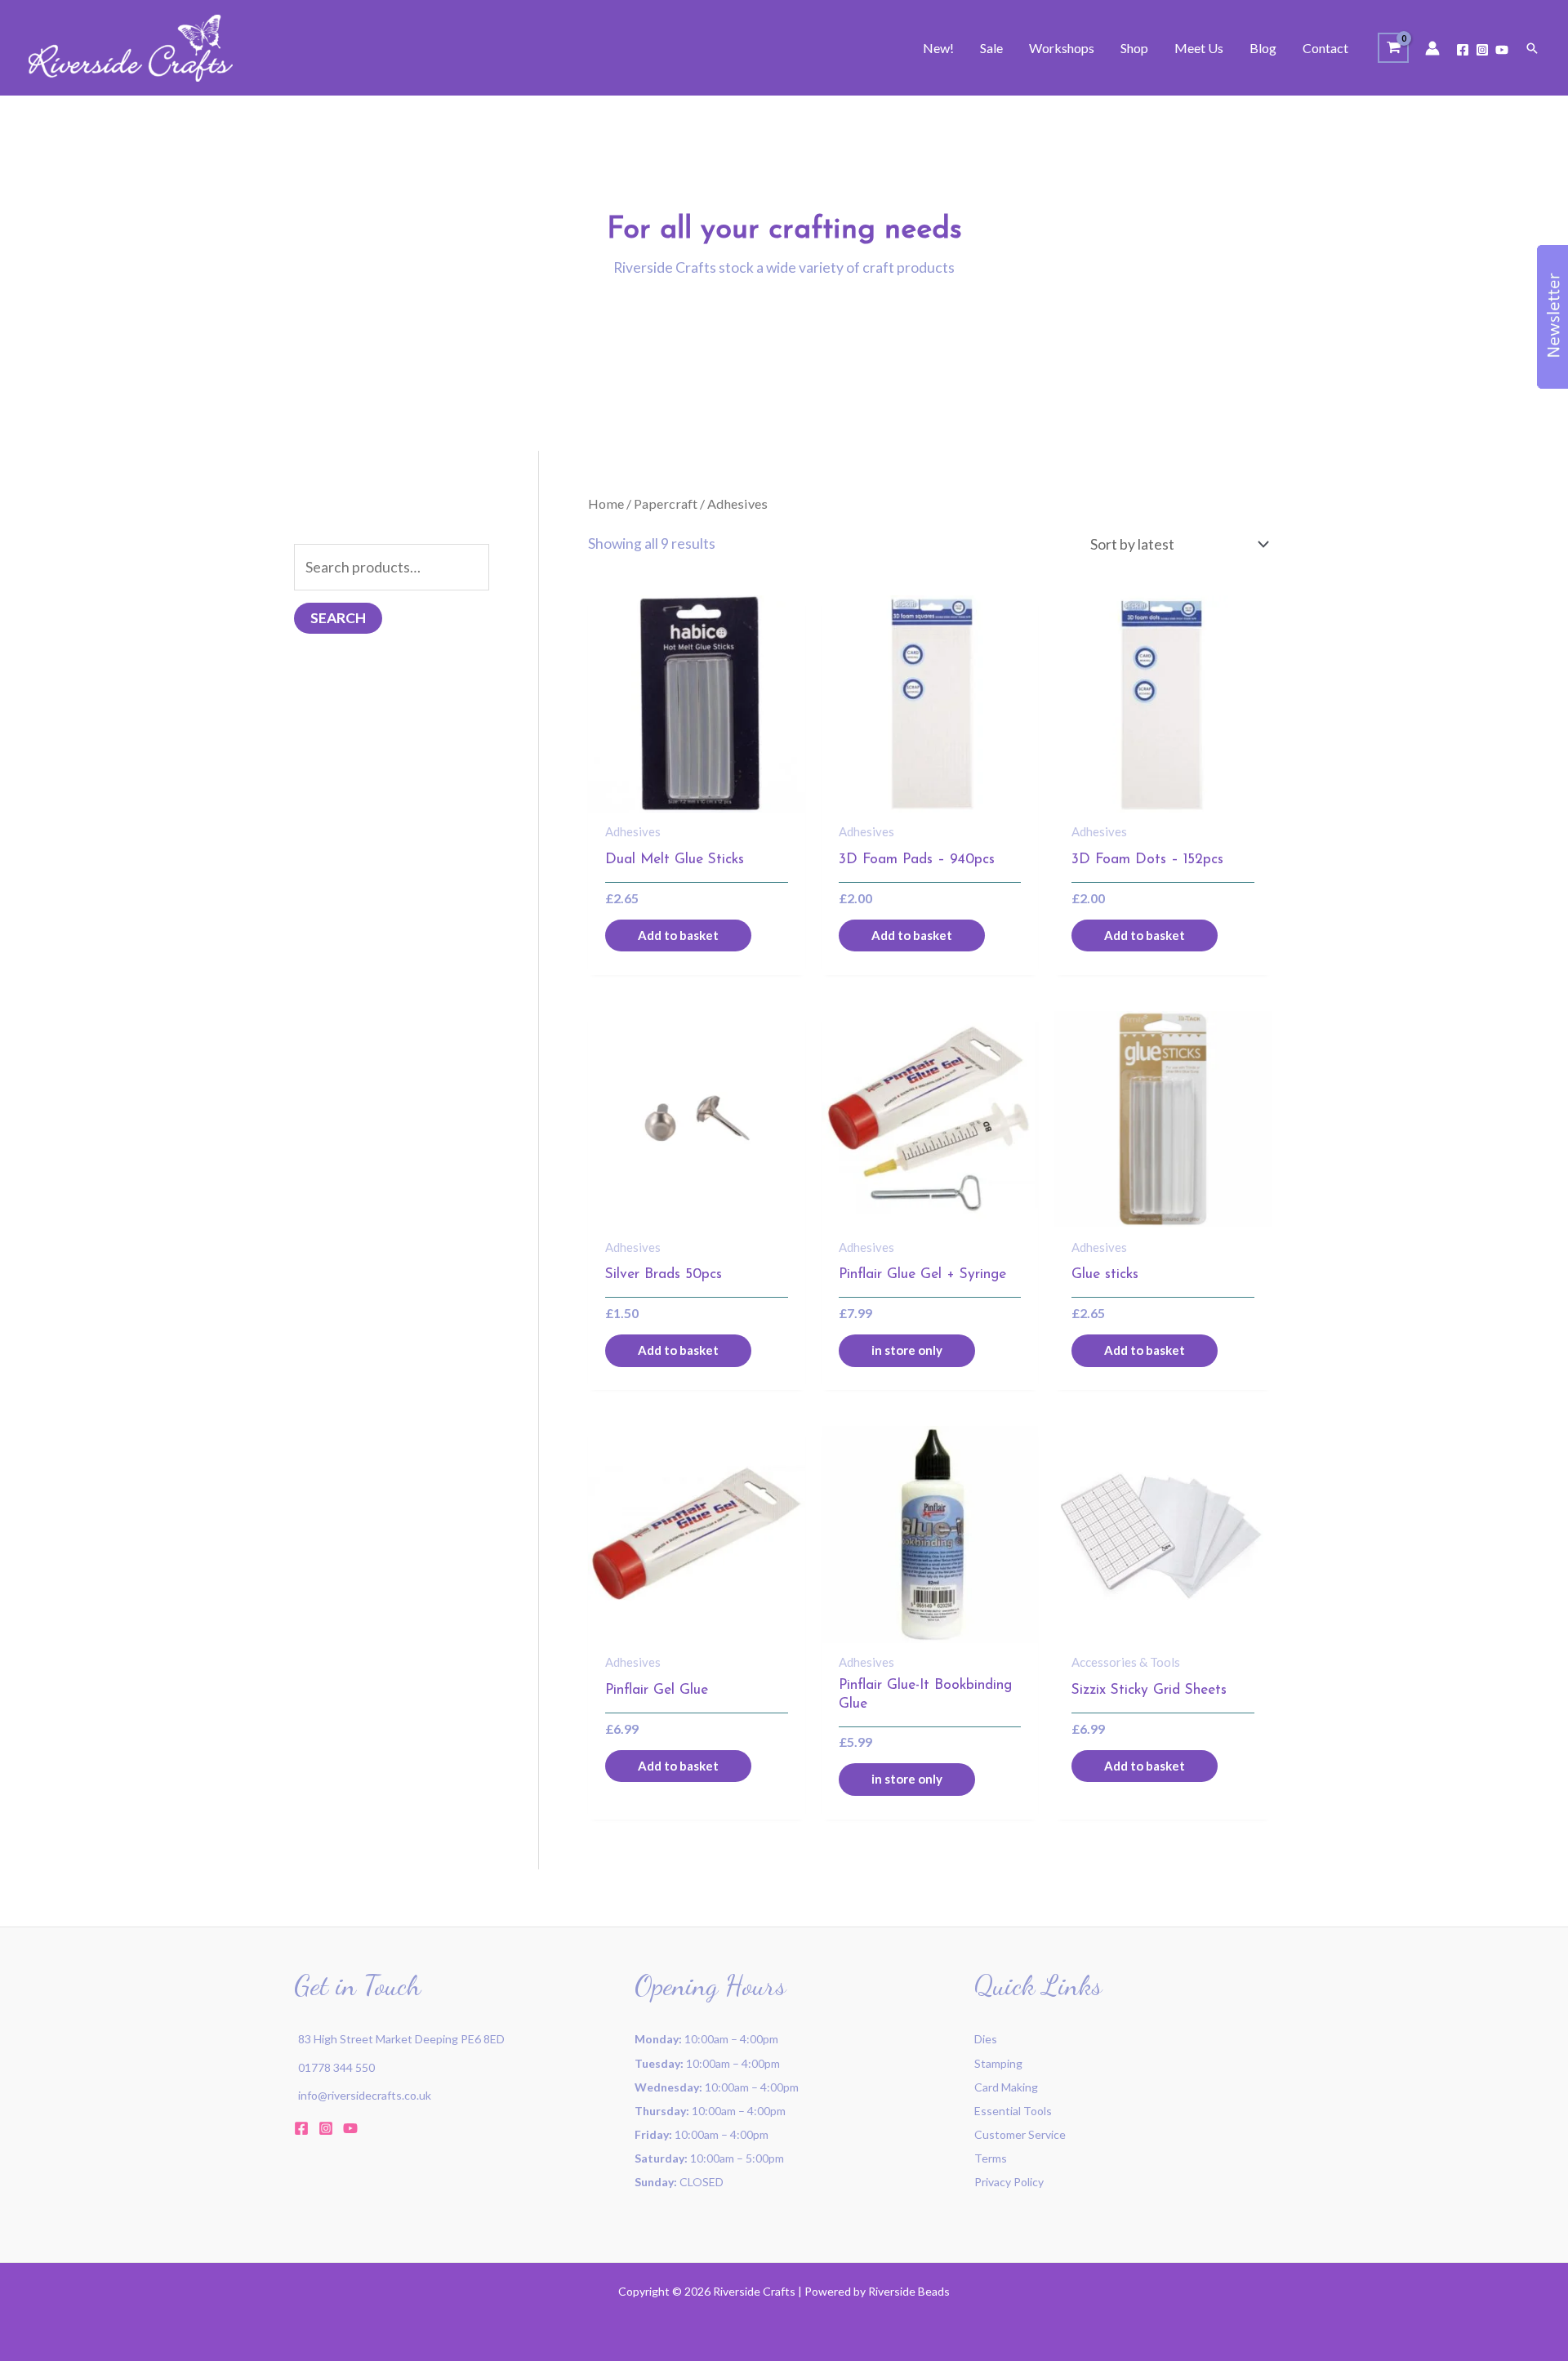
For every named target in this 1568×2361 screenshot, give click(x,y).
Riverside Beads (909, 2291)
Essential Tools (1013, 2111)
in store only (907, 1350)
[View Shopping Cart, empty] (1393, 48)
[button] (1532, 48)
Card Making (1006, 2087)
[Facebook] (1463, 50)
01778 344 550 (336, 2067)
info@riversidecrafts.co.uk (365, 2095)
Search (338, 618)
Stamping (998, 2063)
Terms (991, 2158)
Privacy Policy (1009, 2182)
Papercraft (666, 503)
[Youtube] (1502, 50)
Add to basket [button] (678, 935)
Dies (986, 2039)
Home (606, 503)
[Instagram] (1482, 50)
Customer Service (1020, 2134)
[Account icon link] (1432, 48)
